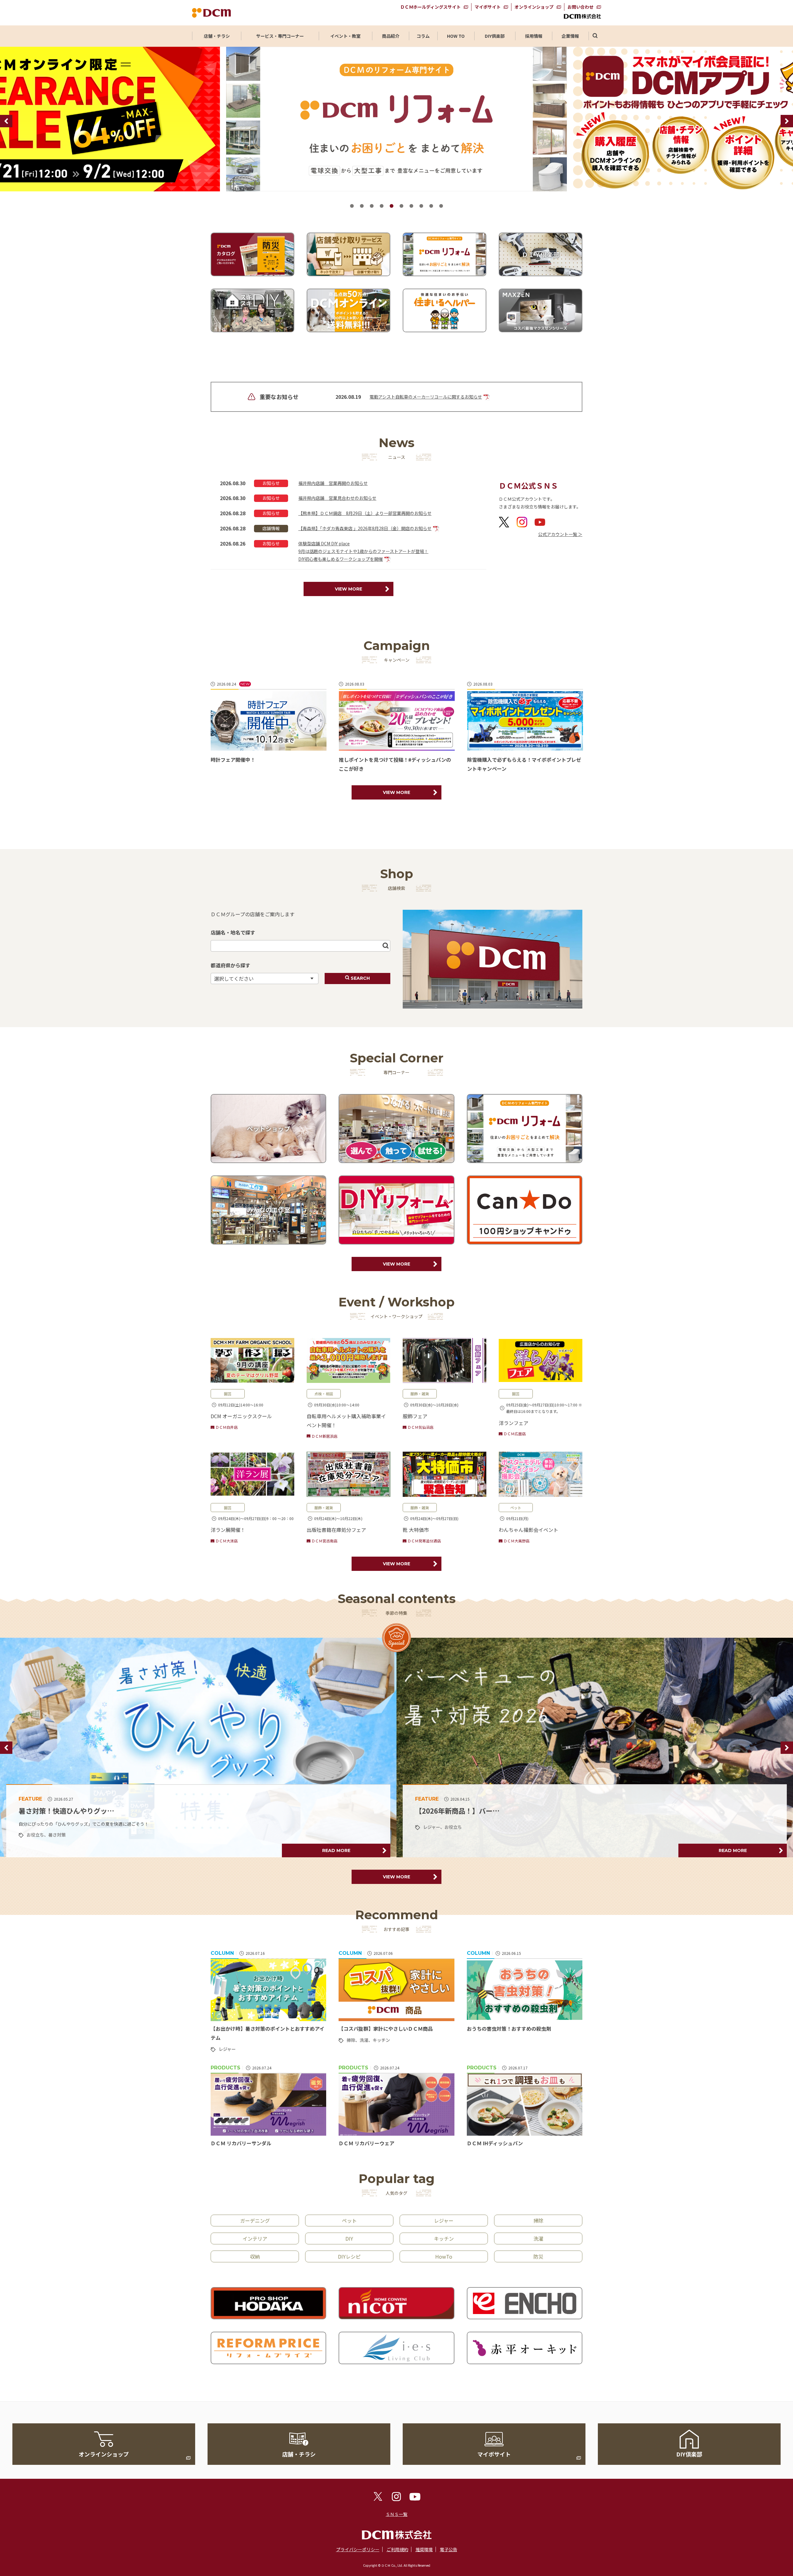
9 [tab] (431, 206)
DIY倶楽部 (495, 36)
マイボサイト (488, 7)
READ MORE (343, 1850)
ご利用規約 (397, 2549)
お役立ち (55, 1827)
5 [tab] (392, 206)
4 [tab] (382, 206)
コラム (423, 36)
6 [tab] (401, 206)
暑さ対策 (460, 1835)
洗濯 (364, 2040)
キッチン (381, 2040)
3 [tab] (372, 206)
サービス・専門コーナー (280, 36)
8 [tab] (421, 206)
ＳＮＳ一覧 (396, 2514)
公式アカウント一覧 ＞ (560, 534)
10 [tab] (441, 206)
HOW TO (456, 36)
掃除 (351, 2040)
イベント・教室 (345, 36)
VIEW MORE (348, 589)
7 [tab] (411, 206)
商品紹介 (391, 36)
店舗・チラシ (217, 36)
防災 (37, 1827)
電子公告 (449, 2549)
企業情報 (570, 36)
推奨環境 (424, 2549)
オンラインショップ (534, 7)
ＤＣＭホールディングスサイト (430, 7)
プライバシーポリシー (358, 2549)
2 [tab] (362, 206)
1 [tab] (352, 206)
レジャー (227, 2049)
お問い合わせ (581, 7)
